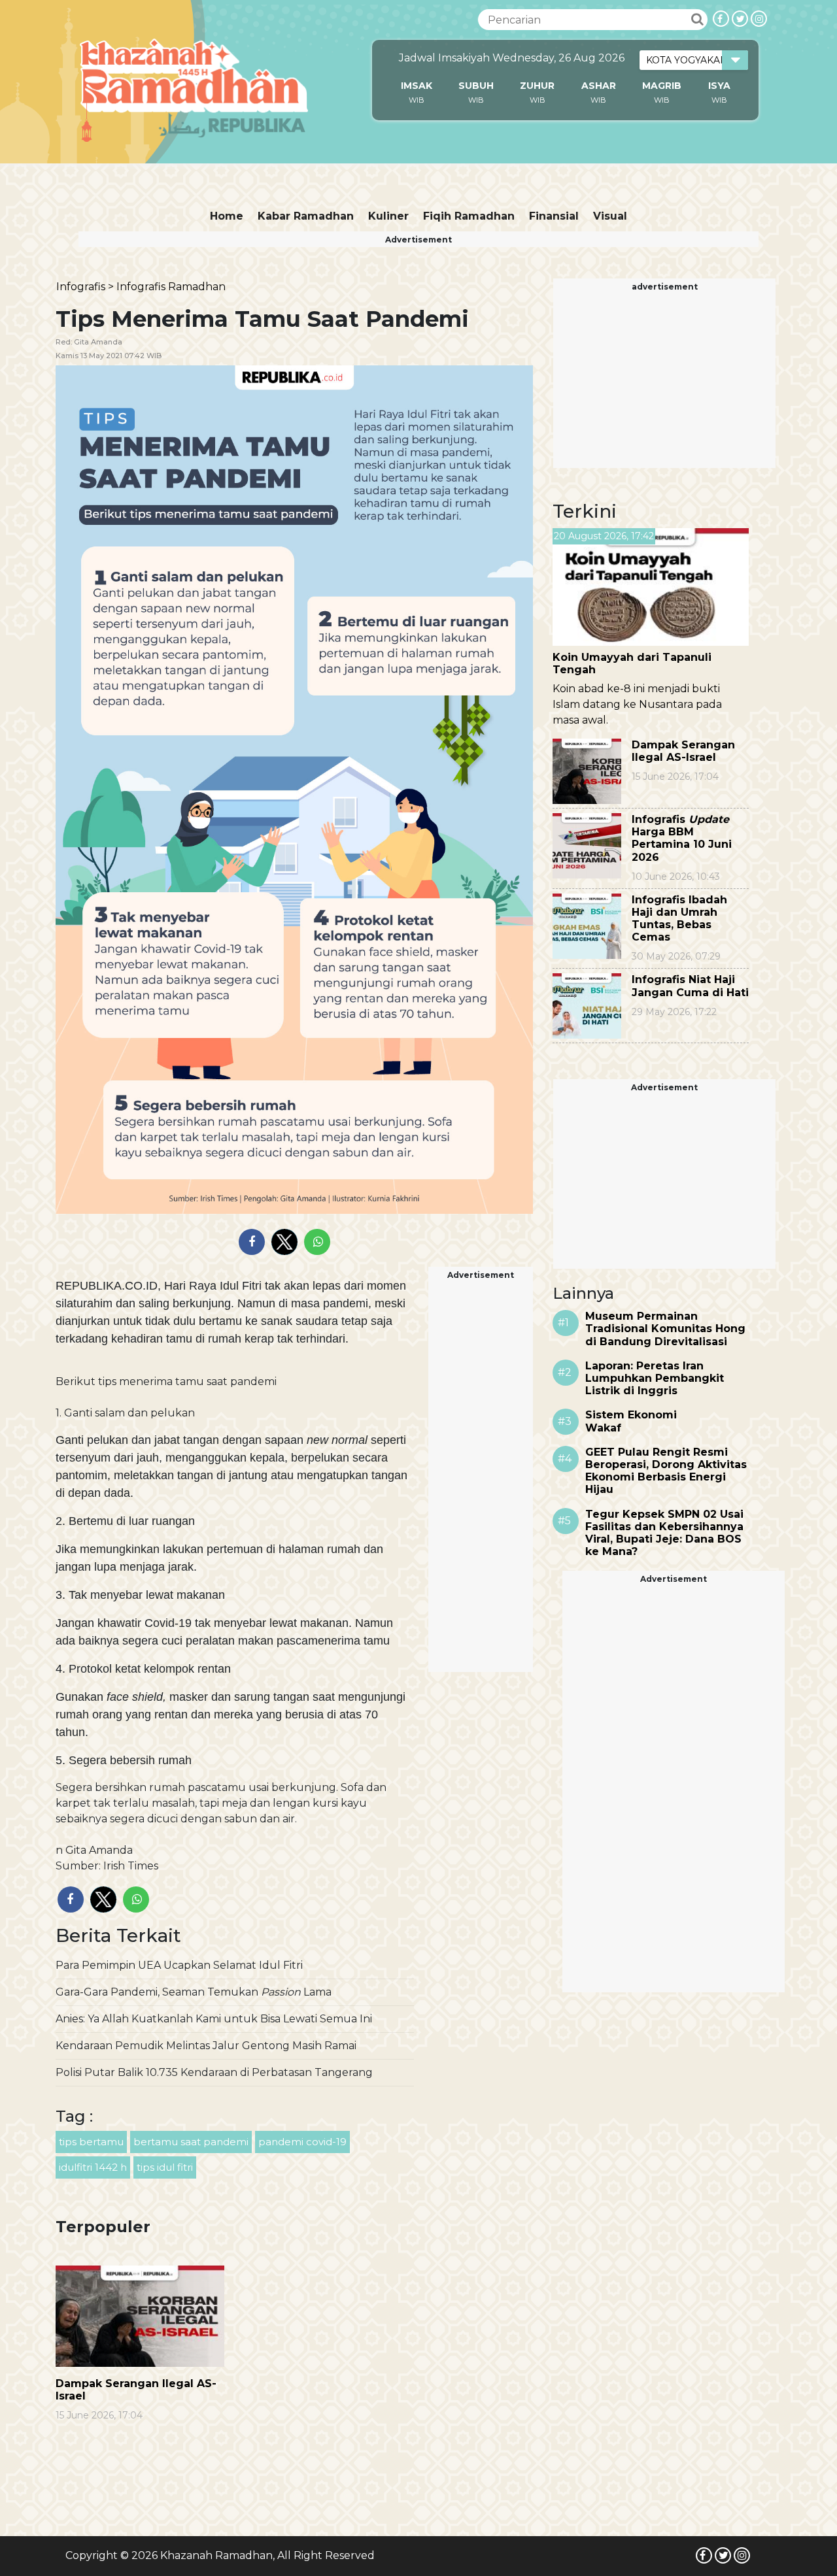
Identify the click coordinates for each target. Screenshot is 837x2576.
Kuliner (388, 216)
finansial (554, 216)
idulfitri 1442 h (93, 2167)
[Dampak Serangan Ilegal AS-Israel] (140, 2316)
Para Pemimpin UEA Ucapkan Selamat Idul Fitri (179, 1965)
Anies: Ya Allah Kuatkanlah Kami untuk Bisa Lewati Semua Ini (214, 2019)
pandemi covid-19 (302, 2142)
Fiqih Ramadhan (469, 216)
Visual (610, 216)
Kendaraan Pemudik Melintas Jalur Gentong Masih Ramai (206, 2046)
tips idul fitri (165, 2167)
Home (227, 216)
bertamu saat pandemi (191, 2142)
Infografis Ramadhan (171, 287)
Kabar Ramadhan (306, 216)
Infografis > (85, 287)
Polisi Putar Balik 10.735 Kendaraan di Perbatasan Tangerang (214, 2072)
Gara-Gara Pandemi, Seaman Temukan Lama (194, 1992)
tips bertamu (91, 2142)
